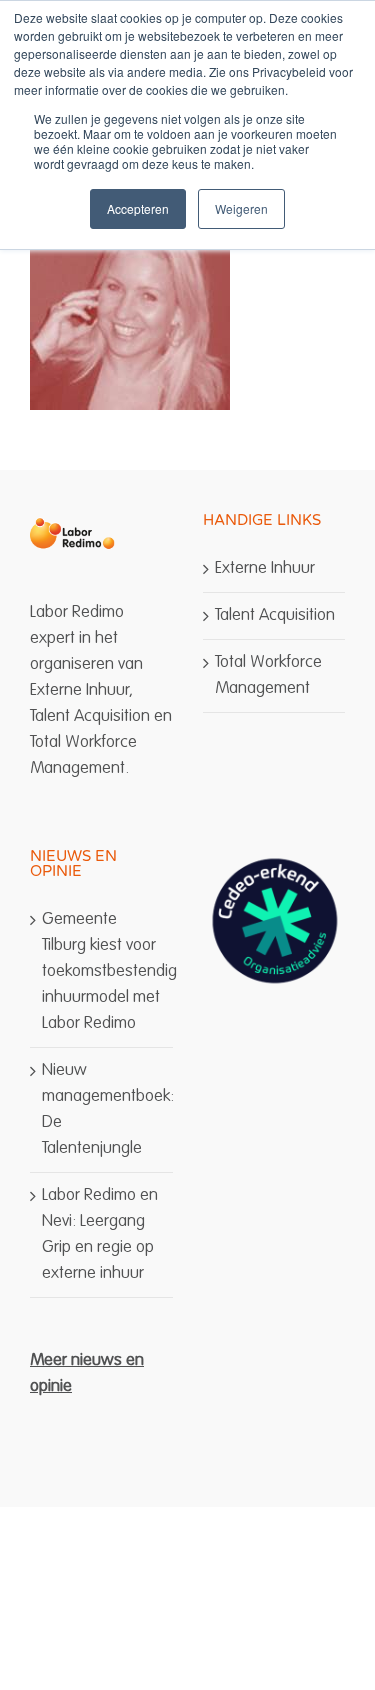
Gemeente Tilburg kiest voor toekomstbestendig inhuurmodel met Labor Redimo (102, 971)
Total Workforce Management (268, 675)
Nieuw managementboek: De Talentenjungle (102, 1109)
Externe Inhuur (265, 568)
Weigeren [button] (241, 208)
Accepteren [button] (138, 208)
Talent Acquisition (275, 615)
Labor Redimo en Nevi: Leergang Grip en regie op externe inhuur (100, 1234)
